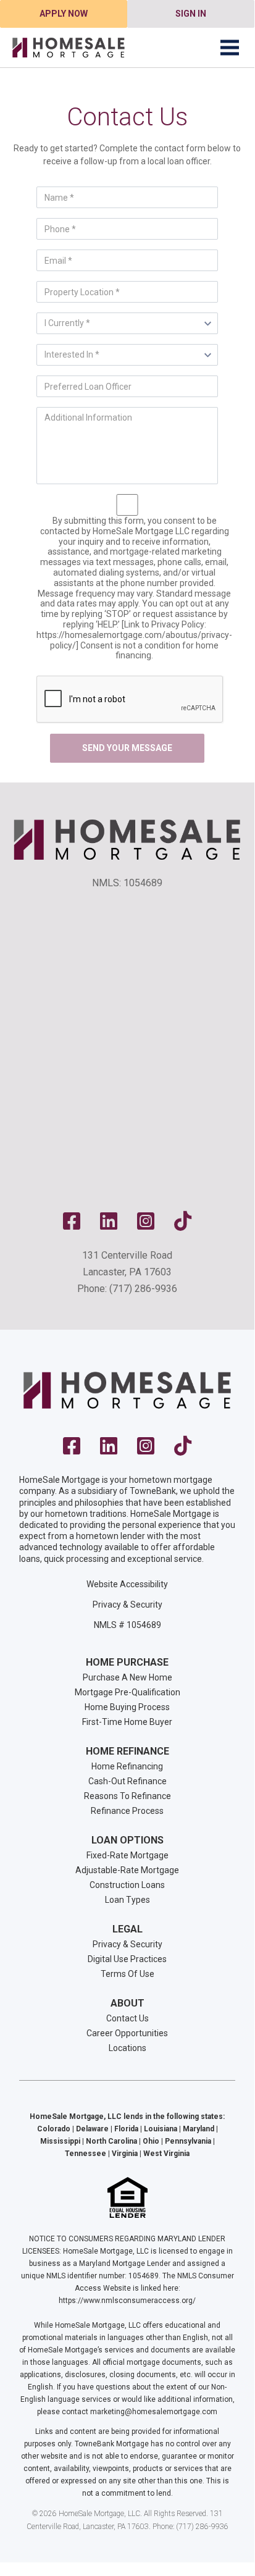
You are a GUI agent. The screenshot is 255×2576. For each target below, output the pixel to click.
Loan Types (127, 1900)
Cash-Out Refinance (127, 1781)
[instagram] (146, 1225)
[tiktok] (183, 1225)
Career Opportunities (127, 2033)
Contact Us (127, 2018)
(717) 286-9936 (143, 1289)
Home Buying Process (127, 1707)
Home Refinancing (127, 1766)
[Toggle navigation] (230, 48)
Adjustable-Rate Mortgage (127, 1870)
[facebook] (72, 1225)
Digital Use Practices (127, 1959)
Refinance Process (127, 1811)
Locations (127, 2048)
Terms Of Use (127, 1974)
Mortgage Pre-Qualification (127, 1692)
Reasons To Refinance (127, 1796)
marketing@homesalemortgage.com (154, 2412)
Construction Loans (127, 1885)
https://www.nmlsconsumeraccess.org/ (127, 2301)
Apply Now (64, 14)
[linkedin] (109, 1225)
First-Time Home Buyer (127, 1722)
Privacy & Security (127, 1605)
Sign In (191, 14)
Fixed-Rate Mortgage (127, 1855)
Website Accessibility (127, 1584)
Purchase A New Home (127, 1677)
